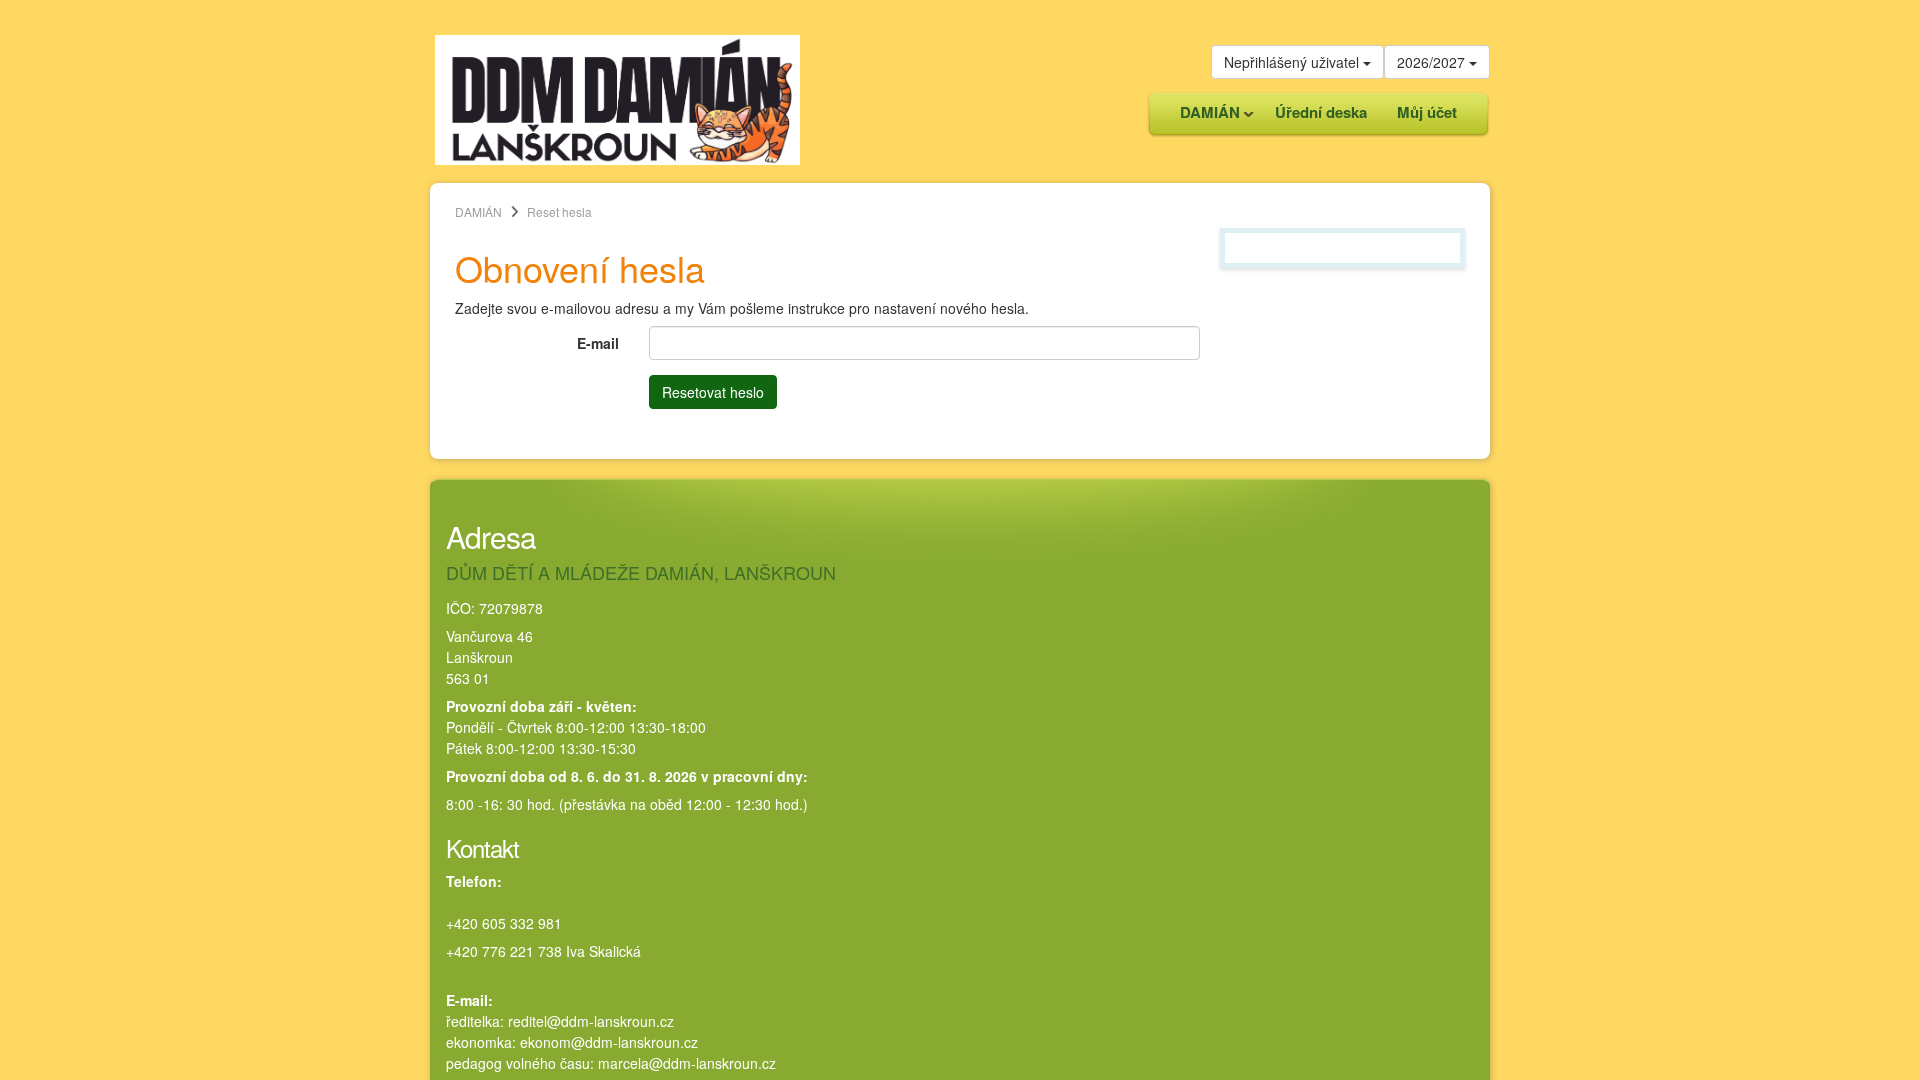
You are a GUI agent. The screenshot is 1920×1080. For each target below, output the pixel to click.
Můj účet (1427, 112)
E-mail (598, 343)
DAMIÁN (1202, 117)
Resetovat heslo (713, 392)
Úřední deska (1321, 112)
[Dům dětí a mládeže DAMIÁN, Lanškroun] (617, 98)
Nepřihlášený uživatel (1293, 62)
